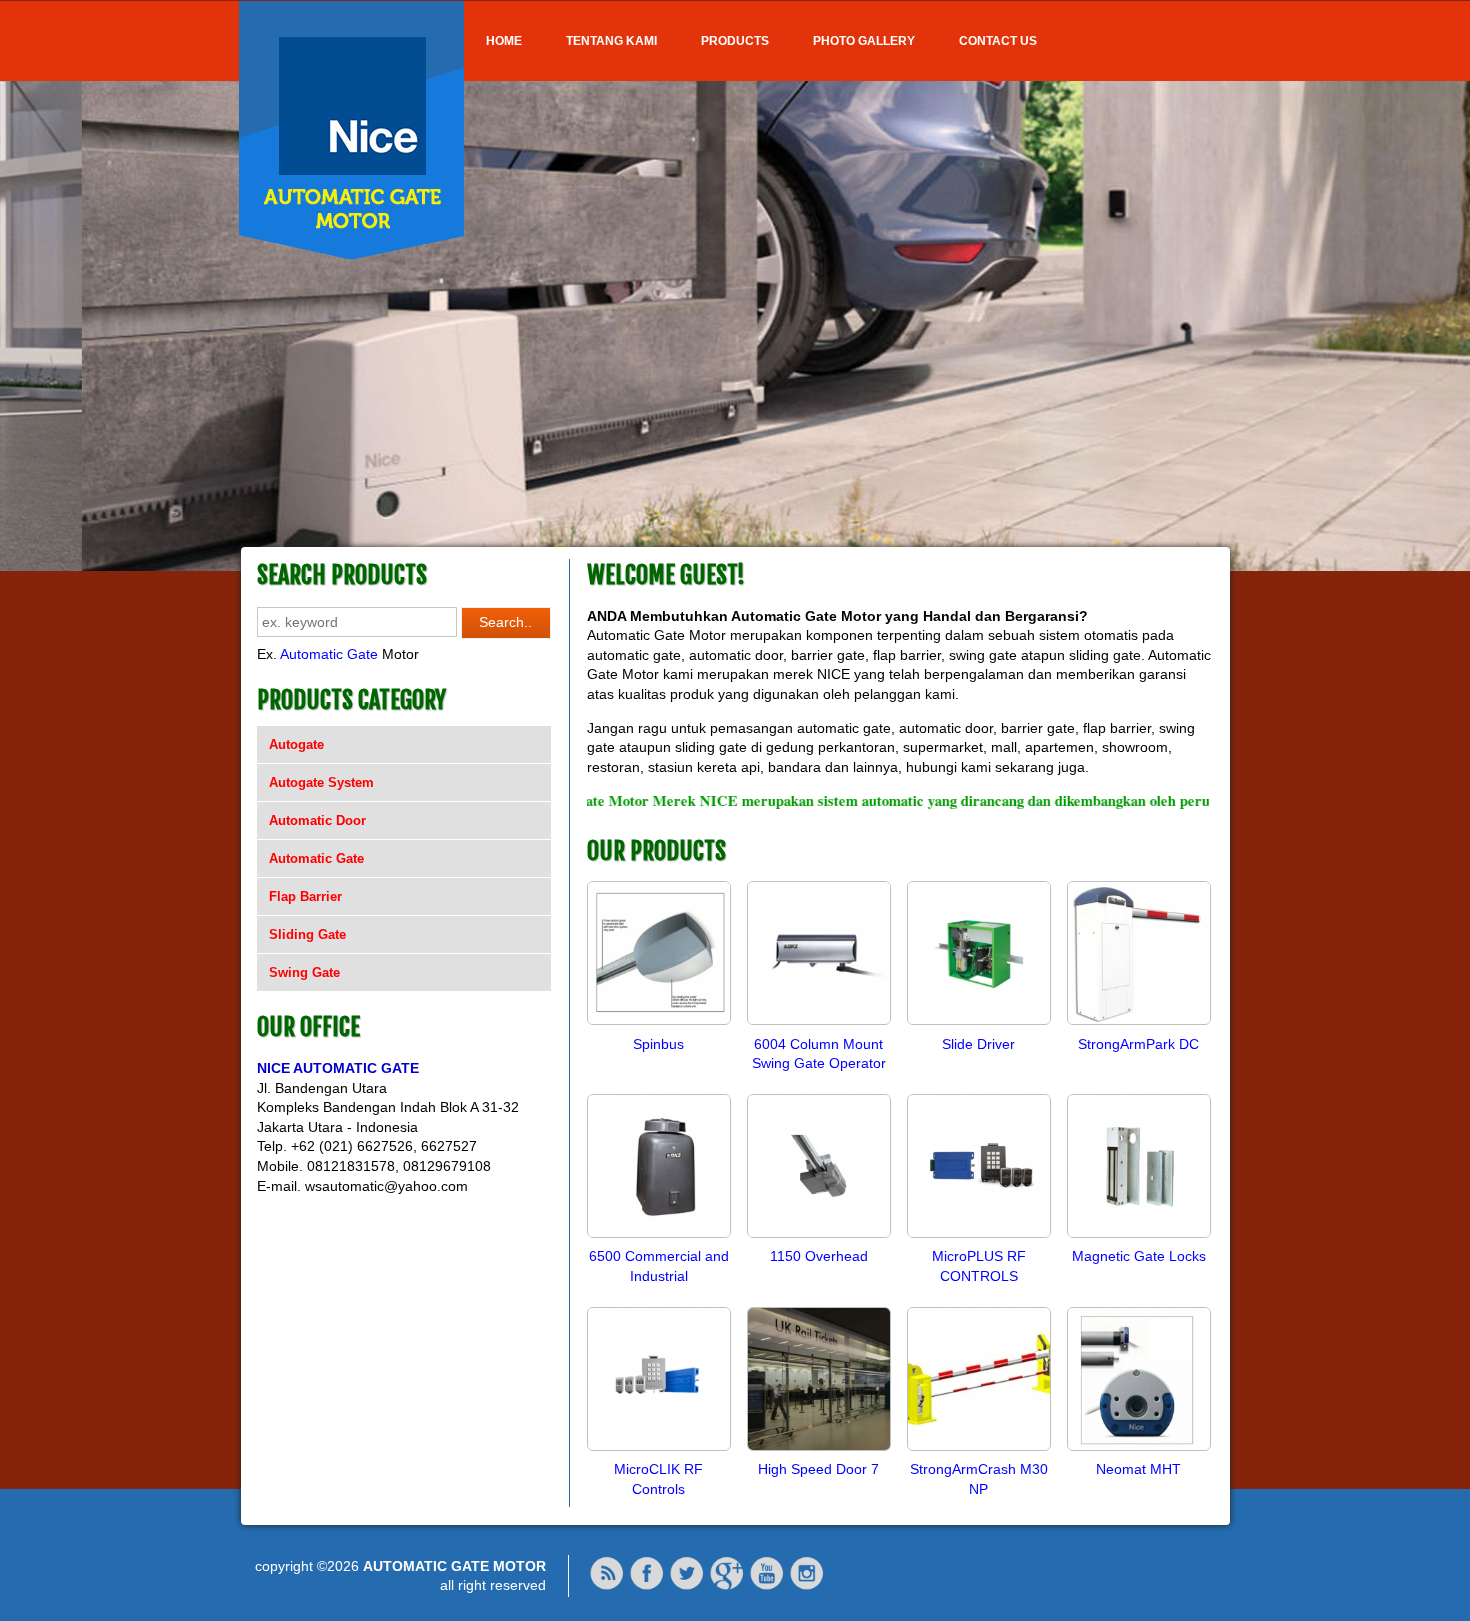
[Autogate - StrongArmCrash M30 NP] (979, 1450)
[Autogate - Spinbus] (659, 1024)
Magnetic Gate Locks (1139, 1256)
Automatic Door (317, 820)
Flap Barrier (305, 896)
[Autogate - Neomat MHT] (1139, 1450)
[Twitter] (687, 1586)
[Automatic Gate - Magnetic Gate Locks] (1139, 1237)
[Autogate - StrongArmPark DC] (1139, 1024)
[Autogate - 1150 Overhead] (819, 1237)
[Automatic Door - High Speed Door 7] (819, 1450)
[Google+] (727, 1586)
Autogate (296, 744)
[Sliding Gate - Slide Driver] (979, 1024)
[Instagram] (807, 1586)
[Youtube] (767, 1586)
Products (735, 41)
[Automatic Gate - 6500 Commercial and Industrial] (659, 1237)
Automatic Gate (329, 654)
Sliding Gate (307, 934)
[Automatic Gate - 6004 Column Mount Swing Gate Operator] (819, 1024)
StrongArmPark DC (1138, 1044)
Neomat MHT (1138, 1469)
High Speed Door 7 (818, 1469)
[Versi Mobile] (607, 1586)
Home (504, 41)
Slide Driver (978, 1044)
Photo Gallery (864, 41)
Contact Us (998, 41)
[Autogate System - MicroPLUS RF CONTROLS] (979, 1237)
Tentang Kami (611, 41)
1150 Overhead (819, 1256)
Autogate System (321, 782)
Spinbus (658, 1044)
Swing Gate (304, 972)
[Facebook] (647, 1586)
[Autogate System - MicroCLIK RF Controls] (659, 1450)
